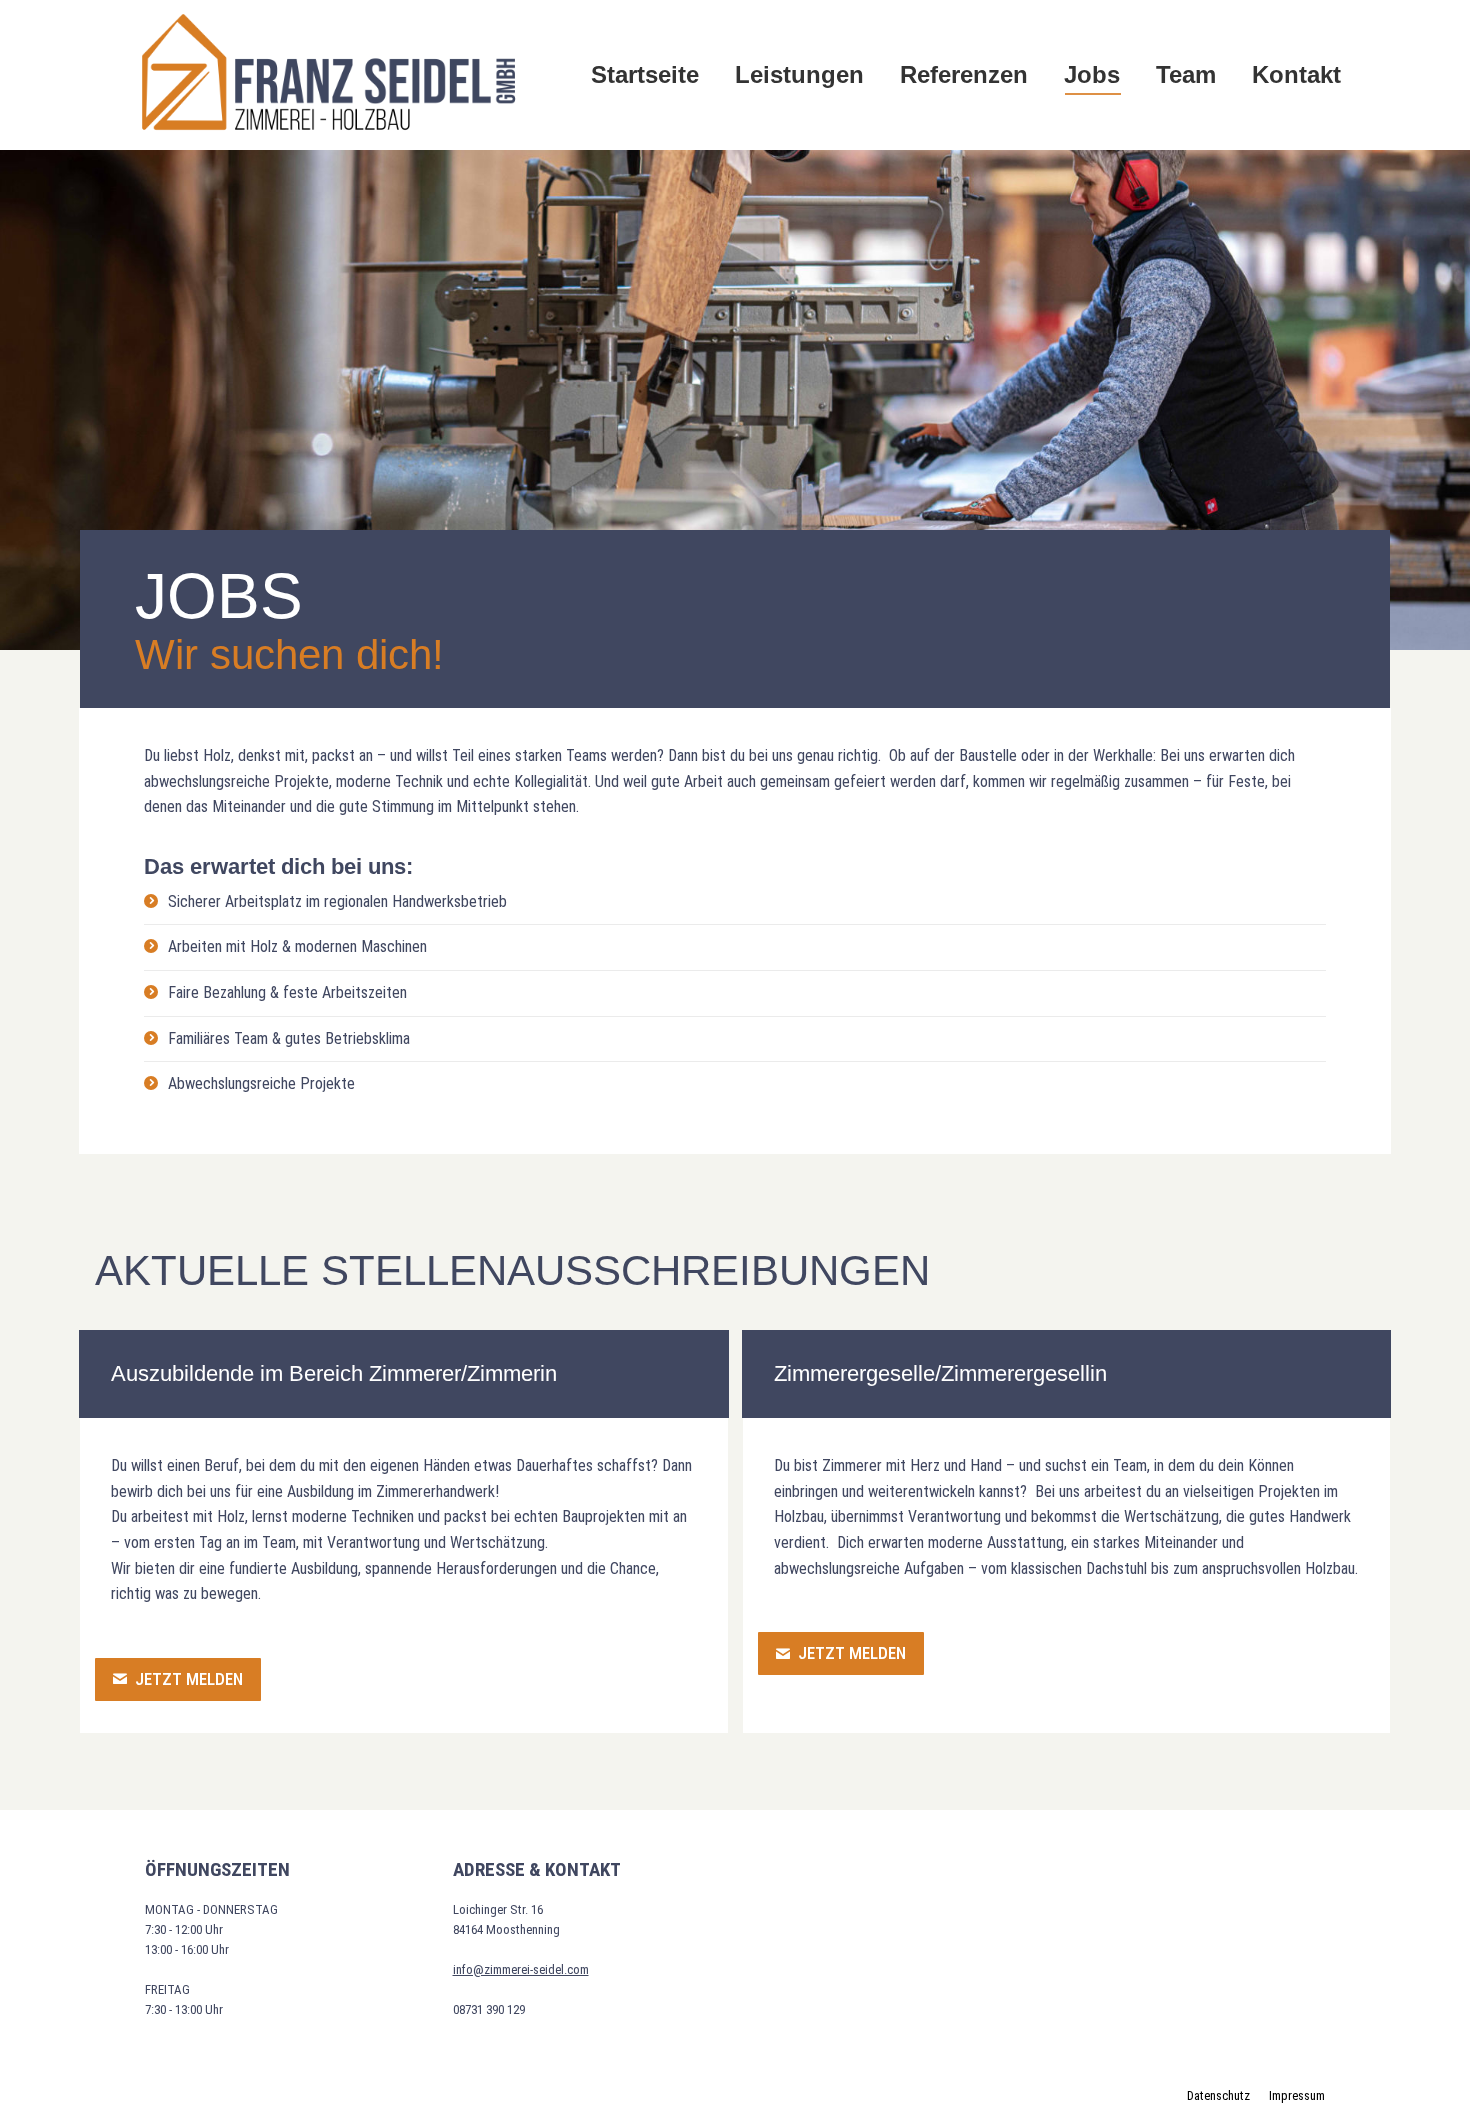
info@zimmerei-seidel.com (521, 1969)
